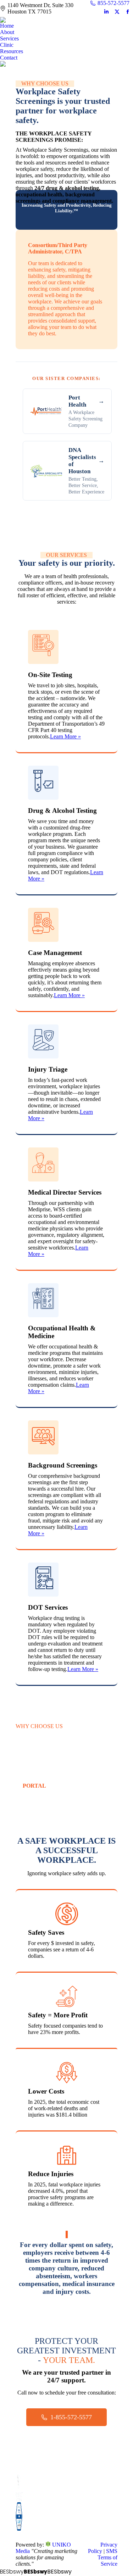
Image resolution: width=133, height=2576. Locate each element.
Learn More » (65, 736)
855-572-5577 (113, 3)
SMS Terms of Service (107, 2557)
